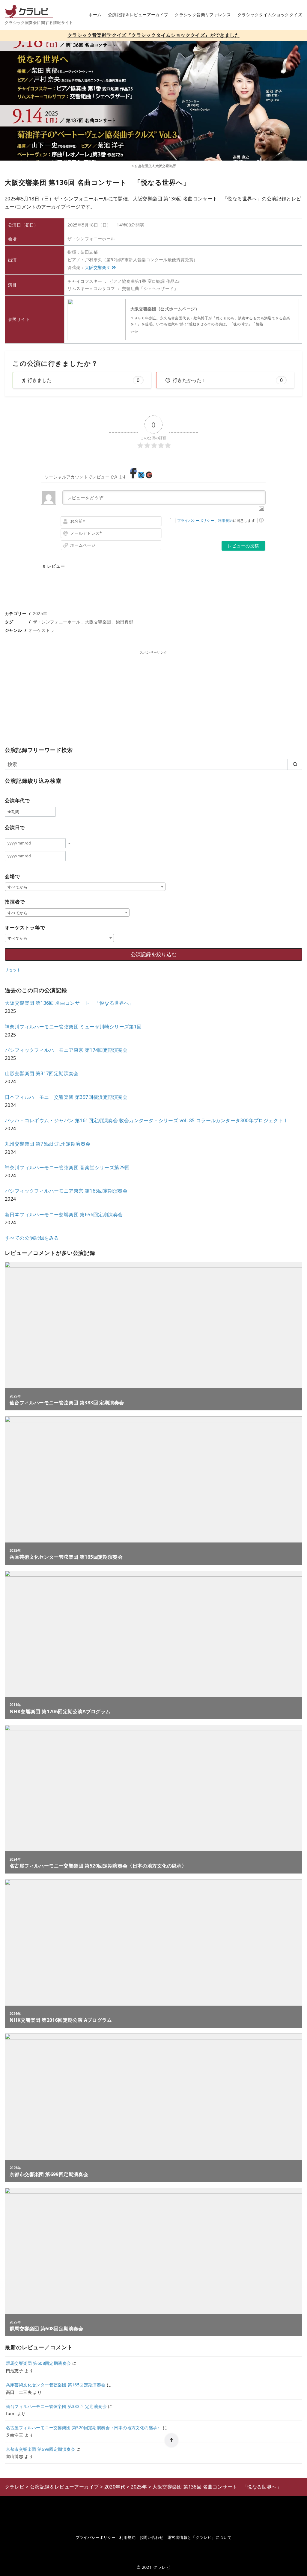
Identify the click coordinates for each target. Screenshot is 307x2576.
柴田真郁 (124, 622)
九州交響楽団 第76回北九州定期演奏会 (48, 1144)
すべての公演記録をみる (32, 1238)
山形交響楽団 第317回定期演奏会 (42, 1073)
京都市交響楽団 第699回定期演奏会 (41, 2449)
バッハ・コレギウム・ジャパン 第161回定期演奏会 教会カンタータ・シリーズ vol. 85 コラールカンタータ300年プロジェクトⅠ (146, 1120)
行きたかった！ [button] (228, 380)
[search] (295, 764)
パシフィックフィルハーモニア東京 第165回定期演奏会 (66, 1191)
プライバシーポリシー (196, 521)
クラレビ (162, 2567)
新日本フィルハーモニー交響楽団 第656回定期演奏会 (64, 1214)
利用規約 (225, 521)
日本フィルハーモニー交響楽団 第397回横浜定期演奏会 (66, 1097)
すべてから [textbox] (18, 887)
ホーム (95, 15)
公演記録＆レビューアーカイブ (138, 15)
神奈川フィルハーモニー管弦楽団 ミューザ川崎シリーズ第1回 (73, 1027)
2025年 (40, 613)
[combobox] (85, 887)
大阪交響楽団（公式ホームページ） (165, 309)
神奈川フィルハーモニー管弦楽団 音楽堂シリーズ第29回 (67, 1167)
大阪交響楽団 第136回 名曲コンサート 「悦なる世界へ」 (69, 1003)
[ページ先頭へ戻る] (171, 2440)
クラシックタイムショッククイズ (270, 15)
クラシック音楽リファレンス (203, 15)
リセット (13, 970)
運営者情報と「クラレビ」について (199, 2537)
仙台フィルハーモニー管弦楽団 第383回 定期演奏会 (56, 2406)
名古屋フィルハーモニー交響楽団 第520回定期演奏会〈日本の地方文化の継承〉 (84, 2428)
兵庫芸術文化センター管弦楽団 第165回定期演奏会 (56, 2385)
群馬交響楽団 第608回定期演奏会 (39, 2363)
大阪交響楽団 (98, 267)
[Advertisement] (153, 697)
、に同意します (216, 521)
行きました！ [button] (83, 380)
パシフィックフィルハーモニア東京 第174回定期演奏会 (66, 1050)
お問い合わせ (151, 2537)
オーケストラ (41, 630)
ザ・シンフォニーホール (57, 622)
